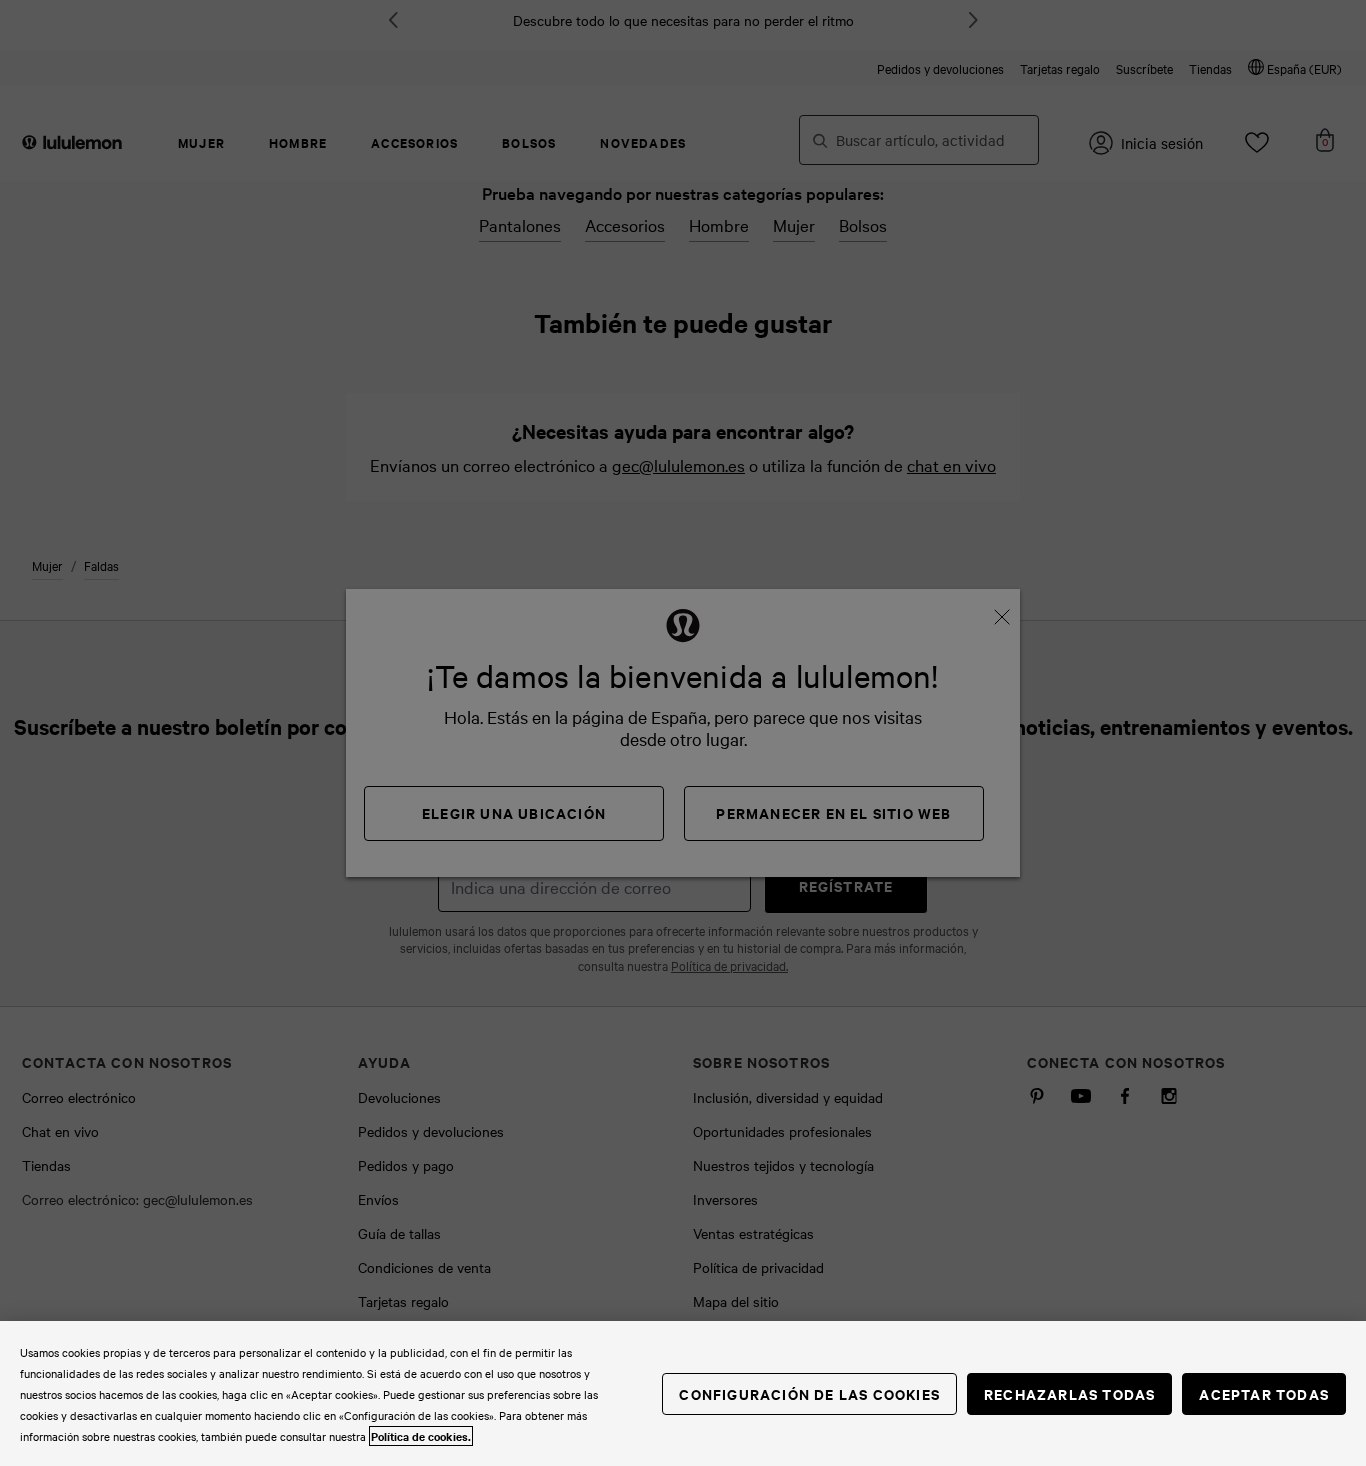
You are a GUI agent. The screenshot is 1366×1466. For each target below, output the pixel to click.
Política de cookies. (421, 1436)
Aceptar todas (1264, 1393)
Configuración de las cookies (809, 1393)
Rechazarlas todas (1069, 1393)
